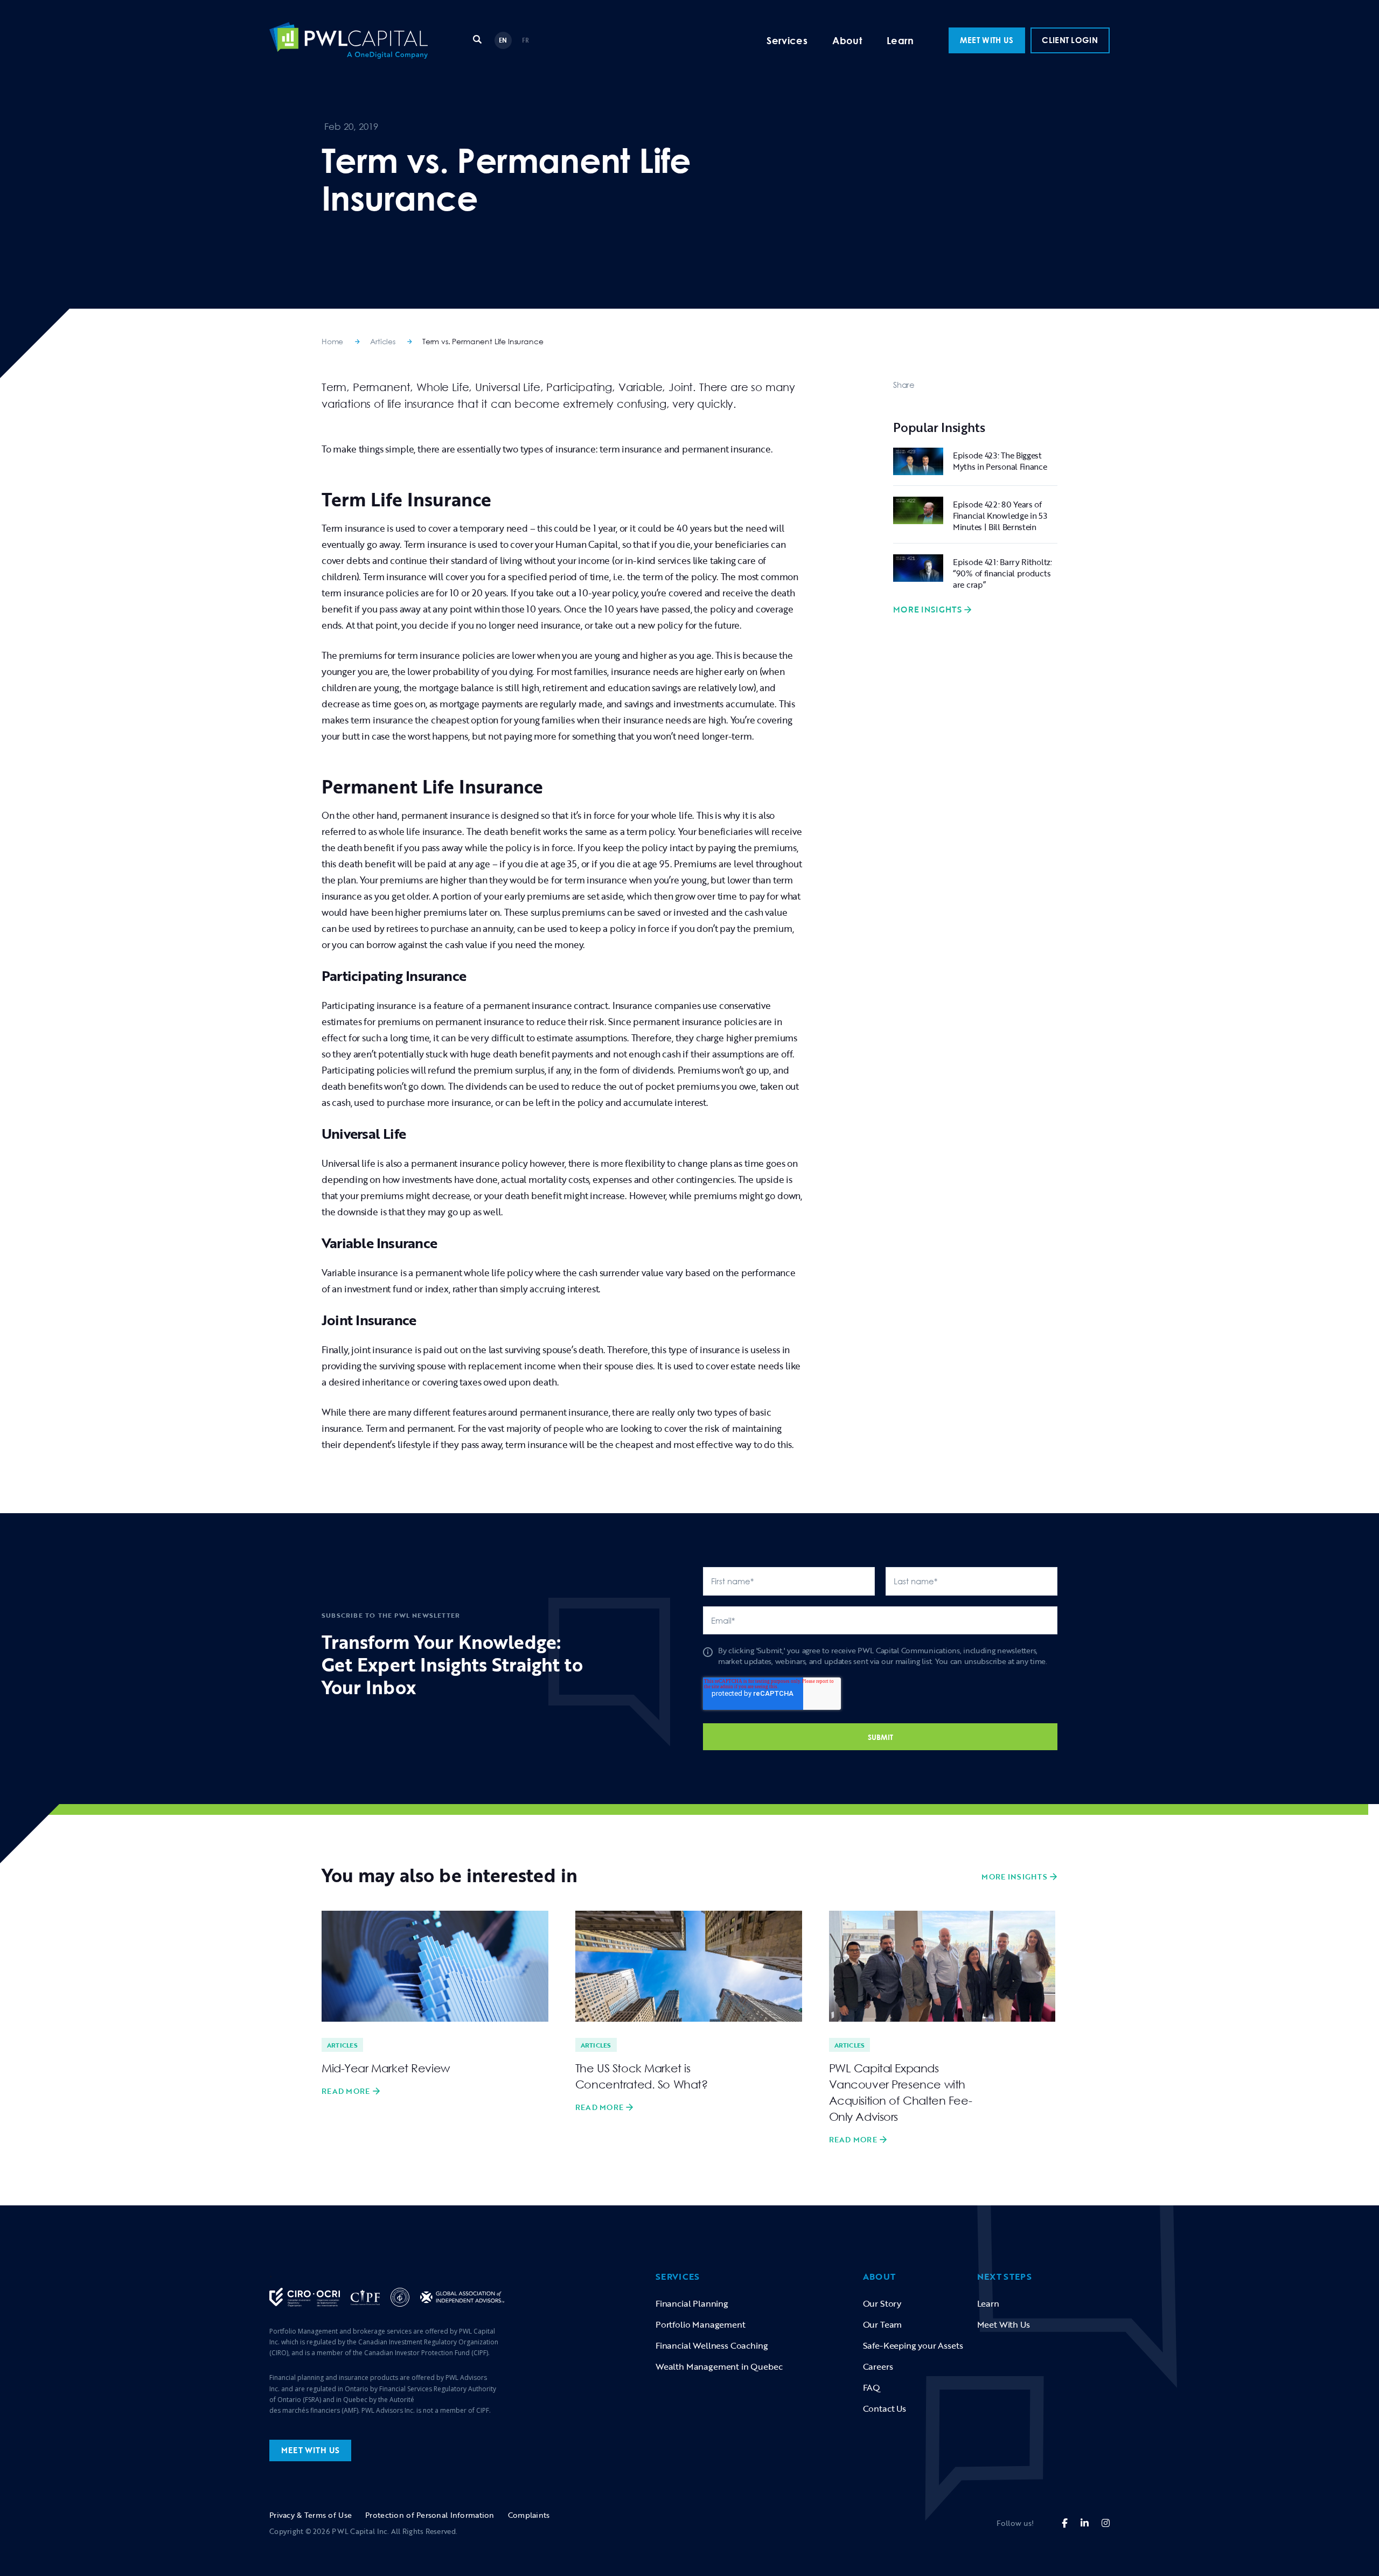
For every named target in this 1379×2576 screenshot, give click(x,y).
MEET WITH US (987, 40)
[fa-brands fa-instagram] (1106, 2523)
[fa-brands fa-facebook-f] (1065, 2523)
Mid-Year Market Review (386, 2068)
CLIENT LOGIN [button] (1070, 40)
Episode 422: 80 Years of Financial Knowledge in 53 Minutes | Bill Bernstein (1000, 516)
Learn (900, 40)
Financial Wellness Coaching (712, 2345)
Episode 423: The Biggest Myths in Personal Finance (1000, 461)
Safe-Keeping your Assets (913, 2345)
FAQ (872, 2387)
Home (332, 341)
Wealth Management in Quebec (719, 2366)
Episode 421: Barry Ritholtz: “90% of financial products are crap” (1002, 573)
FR (526, 40)
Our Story (882, 2303)
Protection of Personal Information (430, 2515)
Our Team (883, 2324)
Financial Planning (692, 2303)
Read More (346, 2091)
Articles (383, 341)
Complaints (529, 2515)
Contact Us (884, 2408)
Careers (878, 2366)
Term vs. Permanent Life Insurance (483, 341)
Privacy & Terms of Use (311, 2515)
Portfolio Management (701, 2324)
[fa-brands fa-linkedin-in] (1085, 2523)
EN (503, 40)
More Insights (927, 610)
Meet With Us (1004, 2324)
